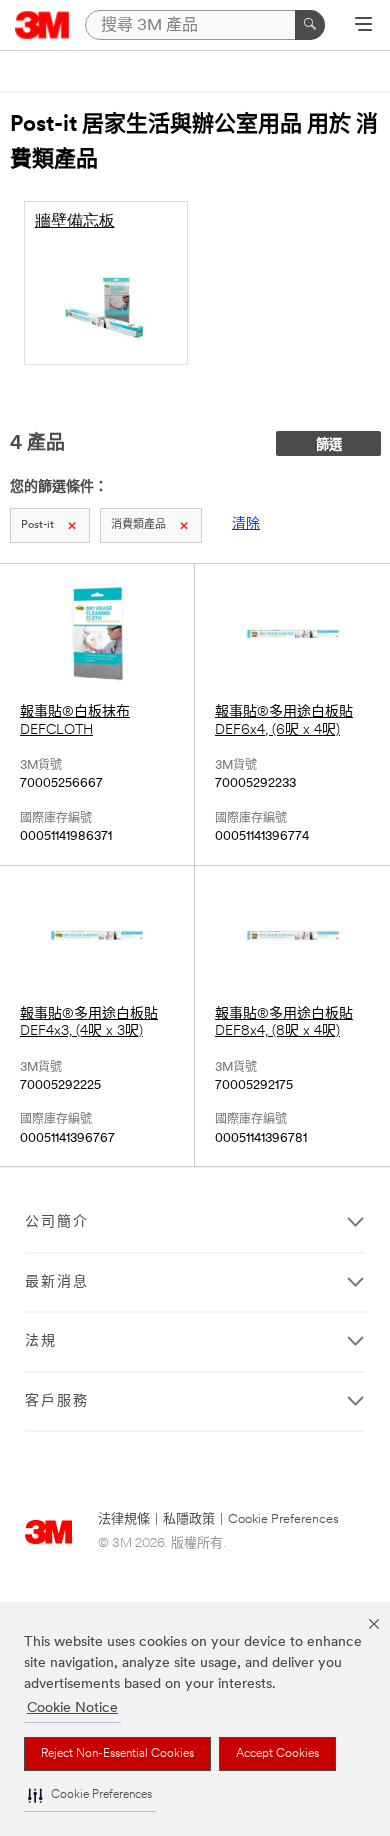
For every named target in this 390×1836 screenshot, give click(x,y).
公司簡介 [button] (57, 1222)
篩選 (329, 445)
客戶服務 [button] (57, 1401)
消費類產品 (138, 525)
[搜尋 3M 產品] (310, 25)
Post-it (37, 525)
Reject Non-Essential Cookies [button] (117, 1754)
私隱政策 (189, 1519)
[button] (90, 1795)
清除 (246, 524)
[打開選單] (363, 26)
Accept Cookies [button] (277, 1754)
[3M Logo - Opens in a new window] (42, 25)
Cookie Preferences (283, 1519)
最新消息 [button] (57, 1282)
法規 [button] (41, 1341)
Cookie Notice (72, 1708)
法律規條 (124, 1519)
